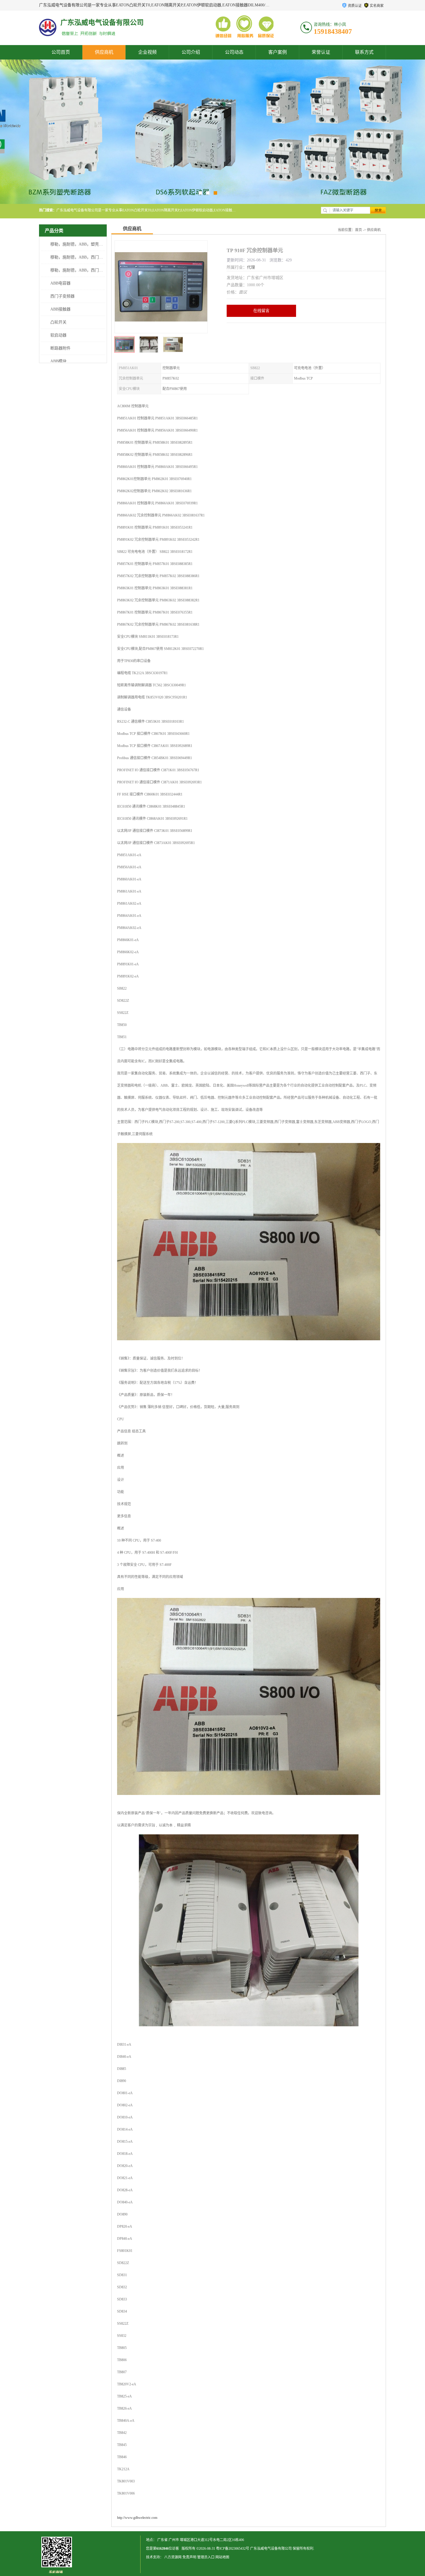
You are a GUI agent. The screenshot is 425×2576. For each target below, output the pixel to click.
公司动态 (234, 52)
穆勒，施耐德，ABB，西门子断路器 (83, 257)
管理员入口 (206, 2557)
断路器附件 (60, 348)
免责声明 (189, 2557)
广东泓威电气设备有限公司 (271, 2549)
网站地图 (222, 2557)
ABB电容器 (60, 283)
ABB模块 (58, 361)
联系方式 (364, 52)
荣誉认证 (321, 52)
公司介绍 (191, 52)
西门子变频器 (62, 296)
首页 (359, 230)
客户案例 (278, 52)
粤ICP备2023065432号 (233, 2549)
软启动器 (58, 335)
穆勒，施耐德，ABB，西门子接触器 (83, 270)
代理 (251, 267)
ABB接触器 (60, 309)
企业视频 (147, 52)
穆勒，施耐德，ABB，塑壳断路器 (81, 244)
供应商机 (104, 52)
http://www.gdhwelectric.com (137, 2518)
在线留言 (261, 311)
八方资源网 (173, 2557)
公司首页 (61, 52)
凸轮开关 (58, 322)
